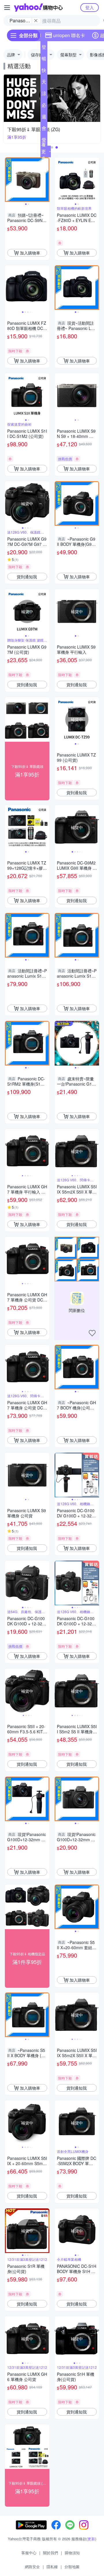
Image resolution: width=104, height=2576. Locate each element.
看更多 (44, 151)
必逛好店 (44, 106)
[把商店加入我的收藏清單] (92, 1333)
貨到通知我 (27, 577)
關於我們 (51, 2553)
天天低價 (44, 83)
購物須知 (72, 2553)
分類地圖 (72, 2567)
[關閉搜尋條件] (36, 21)
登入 (90, 7)
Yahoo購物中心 (38, 8)
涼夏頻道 (44, 95)
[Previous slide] (9, 180)
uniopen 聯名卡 (69, 35)
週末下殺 (44, 118)
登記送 (44, 48)
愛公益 (44, 141)
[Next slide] (46, 180)
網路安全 (32, 2567)
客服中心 (29, 2553)
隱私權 (52, 2567)
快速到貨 (44, 71)
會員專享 (44, 129)
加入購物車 (30, 253)
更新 (91, 2539)
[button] (52, 147)
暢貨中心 (44, 60)
